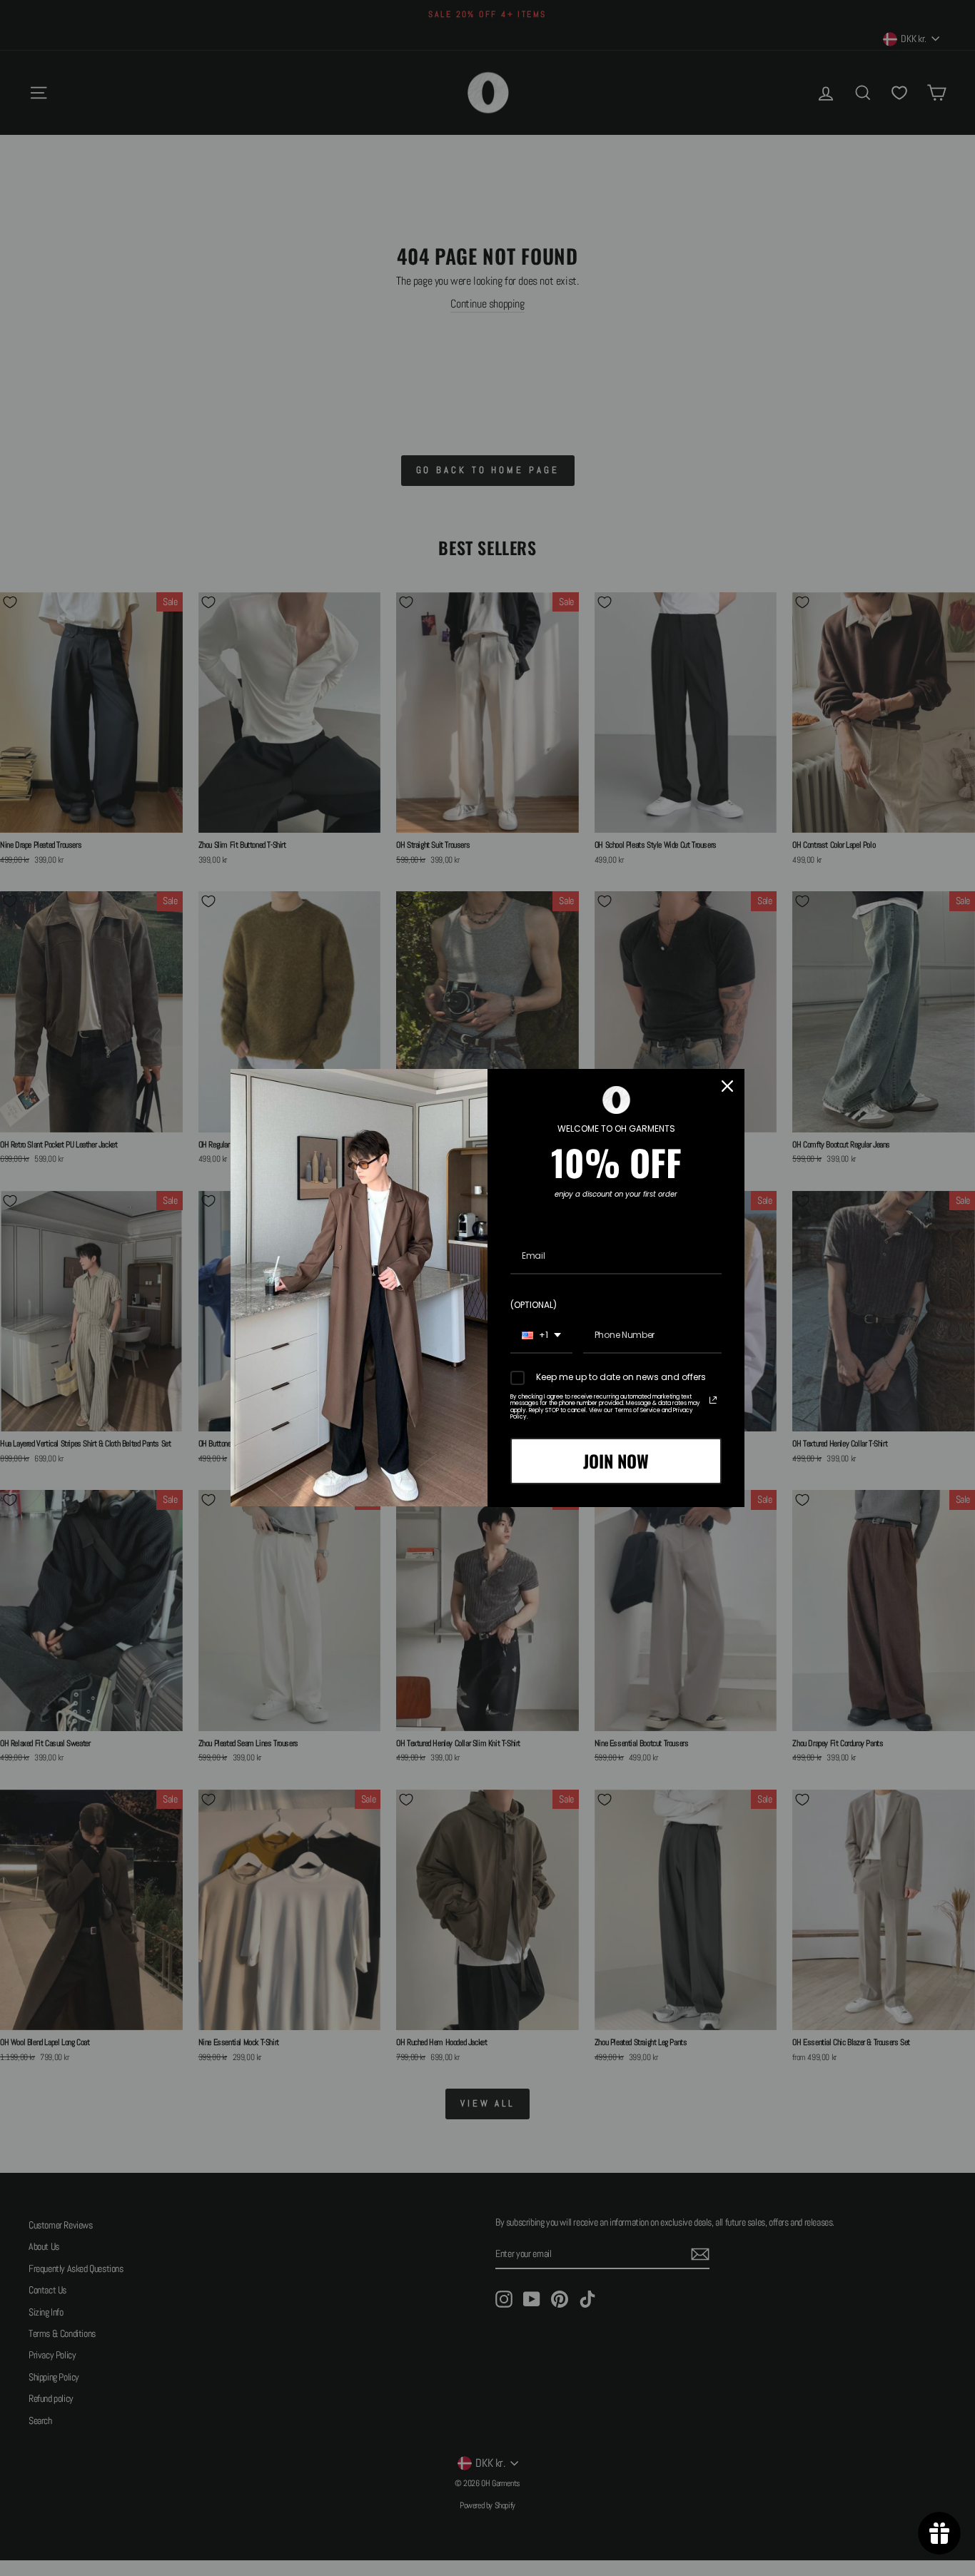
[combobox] (541, 1336)
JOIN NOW (616, 1461)
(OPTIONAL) (534, 1305)
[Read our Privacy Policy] (713, 1400)
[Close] (727, 1086)
